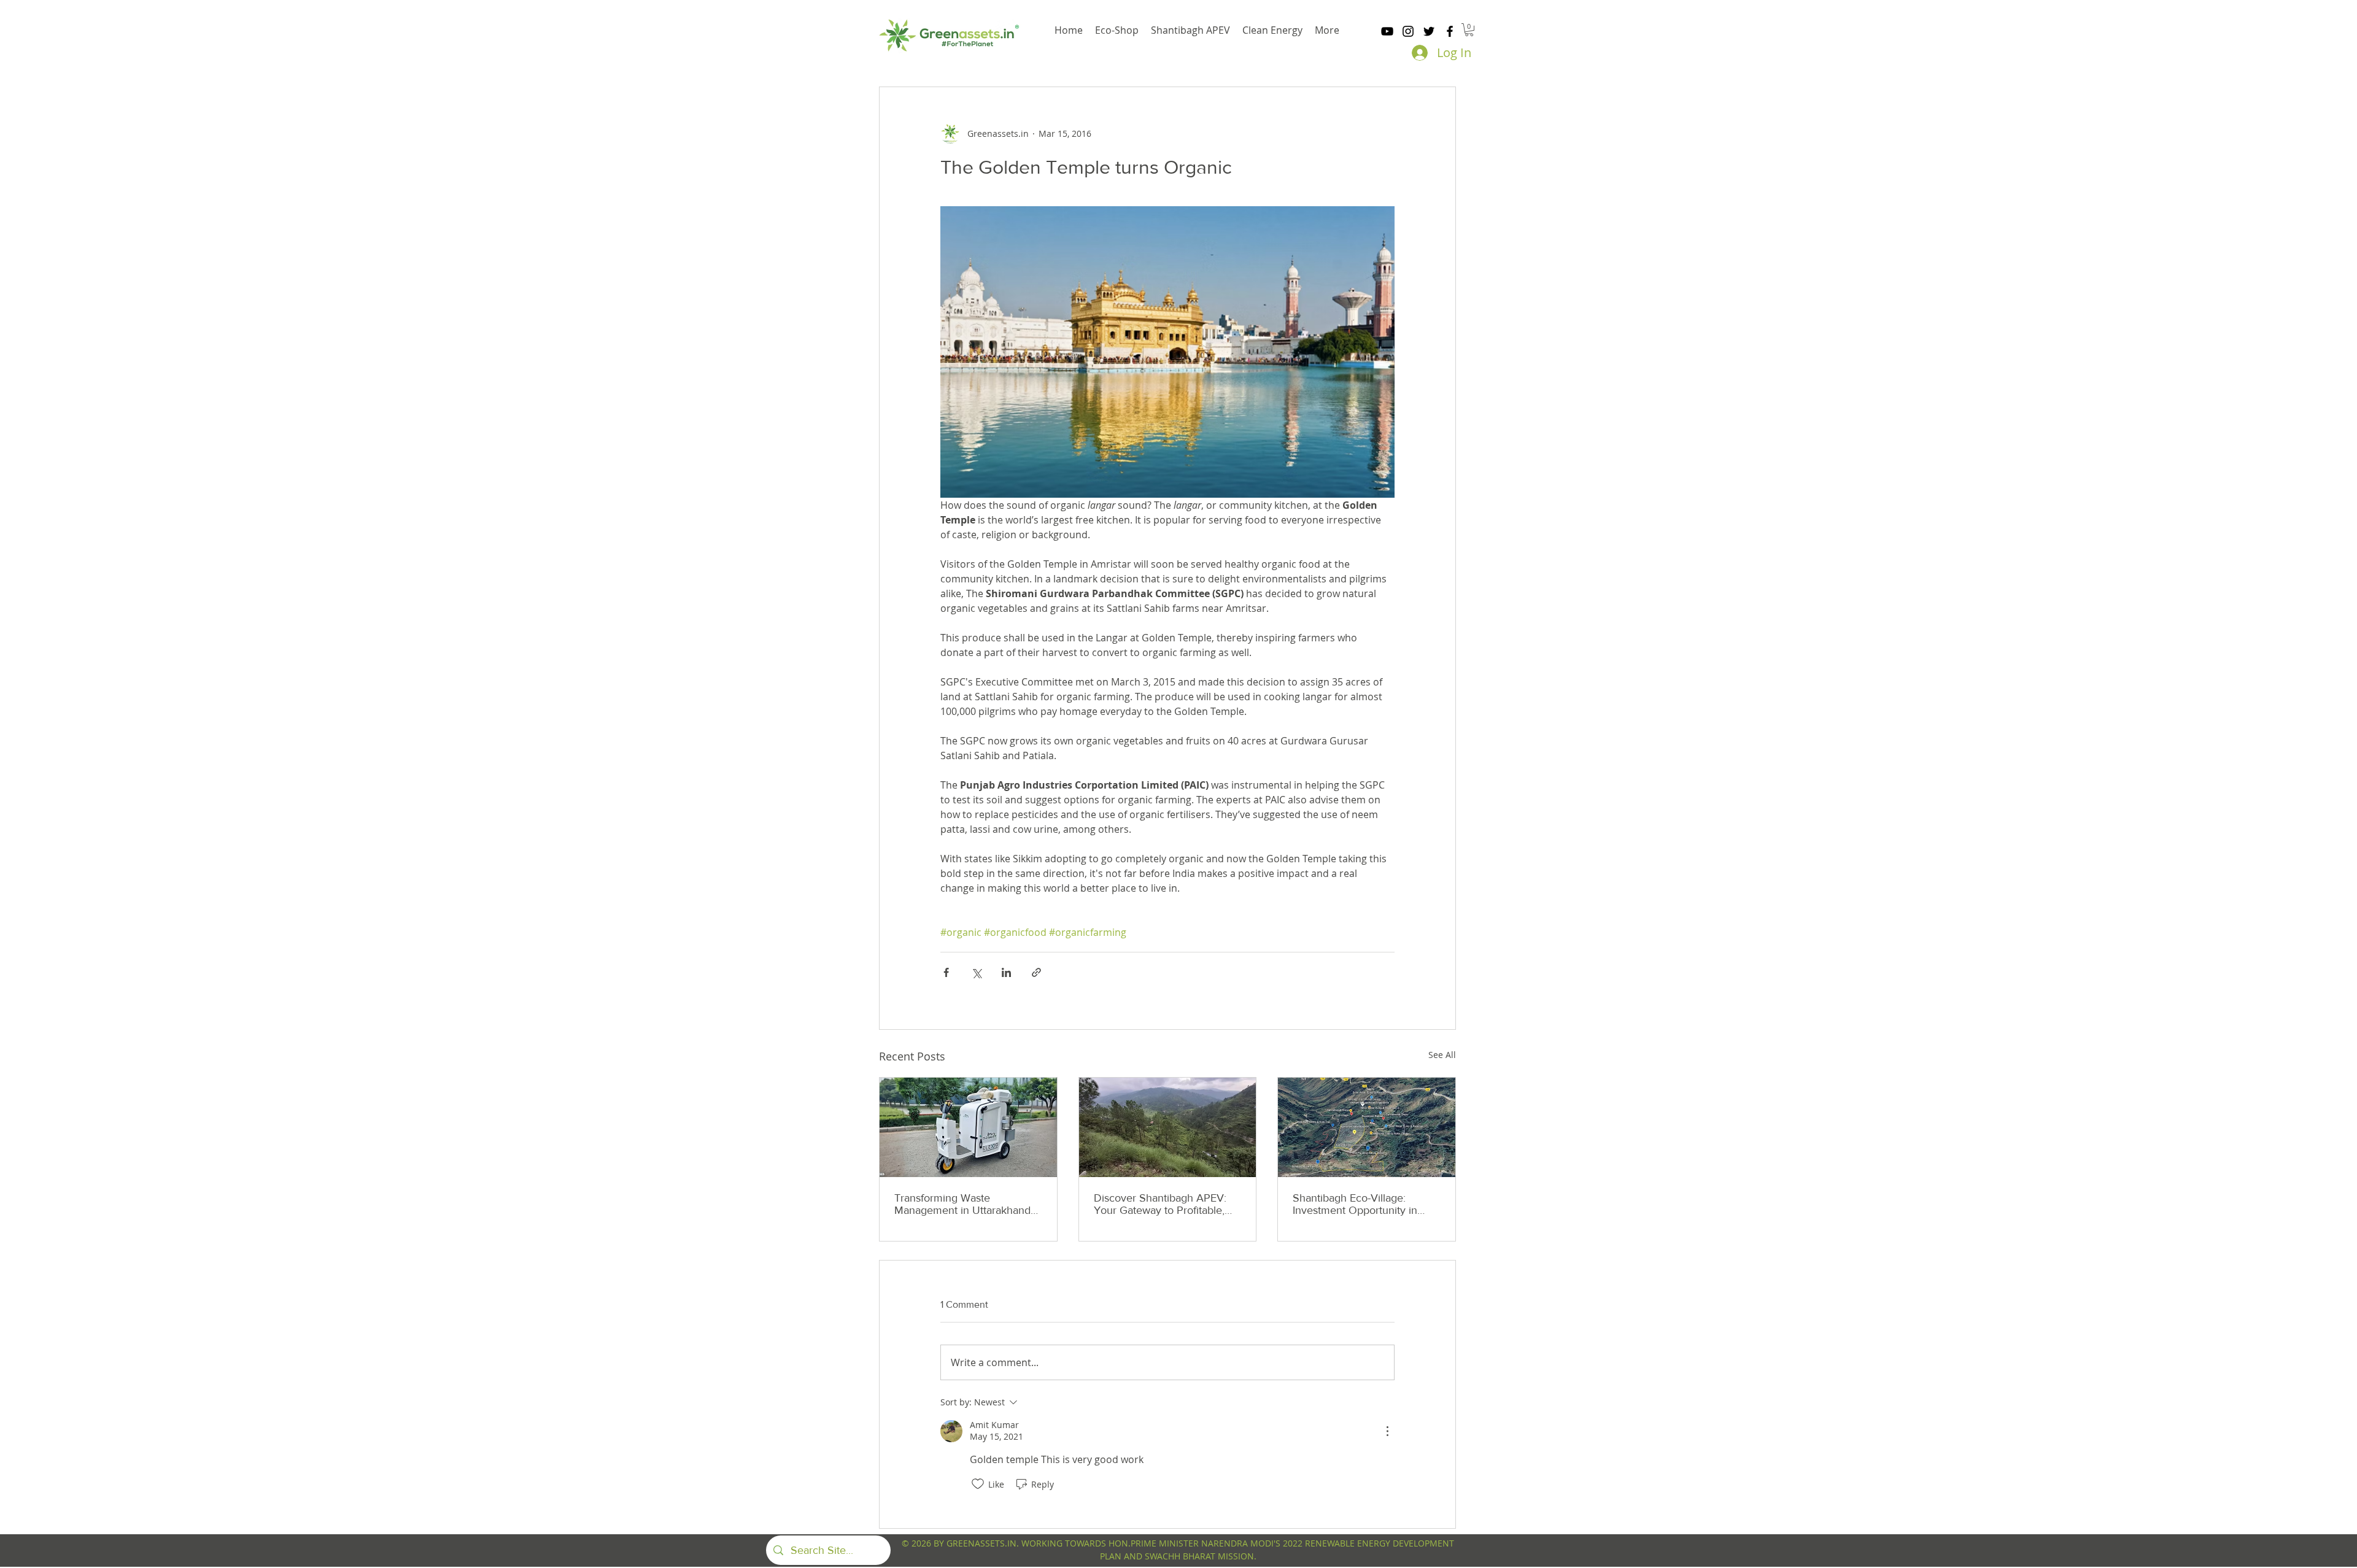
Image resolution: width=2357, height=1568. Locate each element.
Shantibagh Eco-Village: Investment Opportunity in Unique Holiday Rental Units (1360, 1204)
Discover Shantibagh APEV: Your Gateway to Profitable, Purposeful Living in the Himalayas (1160, 1204)
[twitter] (1429, 31)
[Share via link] (1036, 972)
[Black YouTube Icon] (1387, 31)
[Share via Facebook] (946, 972)
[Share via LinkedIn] (1006, 972)
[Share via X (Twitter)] (976, 972)
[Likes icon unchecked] (978, 1484)
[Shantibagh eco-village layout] (1367, 1127)
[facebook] (1450, 31)
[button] (1469, 30)
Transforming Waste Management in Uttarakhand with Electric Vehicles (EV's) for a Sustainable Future (968, 1204)
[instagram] (1408, 31)
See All (1442, 1055)
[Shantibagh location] (1168, 1127)
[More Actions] (1387, 1431)
